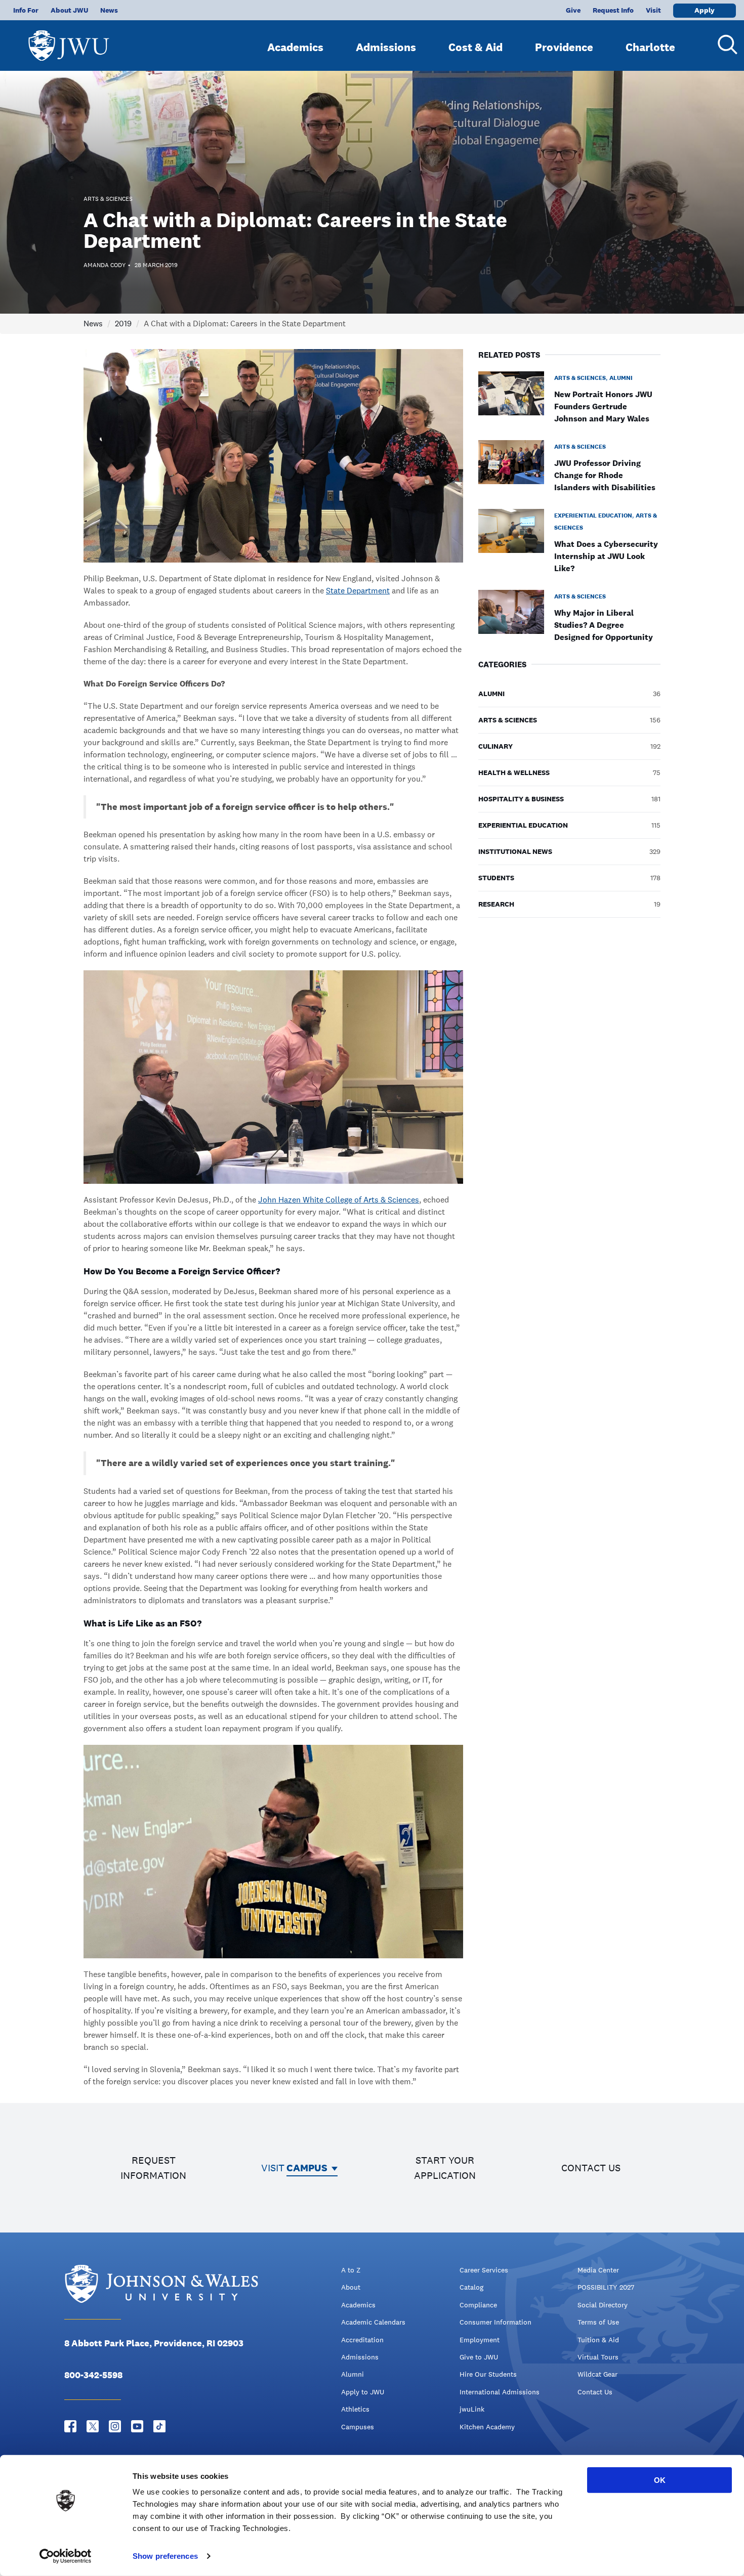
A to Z (351, 2270)
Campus (307, 2168)
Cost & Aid (476, 47)
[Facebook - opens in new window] (70, 2426)
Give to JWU (479, 2357)
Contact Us (595, 2392)
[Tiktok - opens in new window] (159, 2426)
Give (573, 10)
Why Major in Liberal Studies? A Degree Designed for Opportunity (604, 625)
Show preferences (165, 2556)
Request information (153, 2168)
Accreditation (362, 2340)
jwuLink (472, 2409)
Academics (295, 47)
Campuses (358, 2427)
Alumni (353, 2374)
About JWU (69, 10)
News (109, 10)
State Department (358, 591)
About (351, 2287)
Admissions (386, 47)
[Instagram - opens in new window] (115, 2426)
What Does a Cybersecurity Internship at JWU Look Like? (606, 556)
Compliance (478, 2305)
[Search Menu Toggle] (724, 45)
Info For (26, 10)
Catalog (471, 2287)
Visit (653, 10)
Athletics (355, 2409)
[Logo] (69, 41)
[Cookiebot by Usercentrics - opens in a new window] (66, 2556)
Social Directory (603, 2305)
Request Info (613, 10)
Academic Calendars (373, 2322)
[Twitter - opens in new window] (93, 2426)
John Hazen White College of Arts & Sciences (339, 1200)
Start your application (445, 2168)
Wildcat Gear (597, 2374)
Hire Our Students (488, 2374)
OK (660, 2480)
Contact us (591, 2168)
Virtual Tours (598, 2357)
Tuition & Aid (598, 2340)
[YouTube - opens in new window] (137, 2426)
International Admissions (500, 2392)
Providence (564, 47)
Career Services (484, 2270)
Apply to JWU (363, 2392)
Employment (480, 2340)
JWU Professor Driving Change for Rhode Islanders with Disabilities (605, 475)
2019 (123, 324)
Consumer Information (495, 2322)
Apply (705, 10)
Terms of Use (598, 2322)
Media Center (598, 2270)
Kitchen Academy (487, 2427)
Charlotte (650, 47)
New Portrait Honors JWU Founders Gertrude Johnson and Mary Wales (603, 406)
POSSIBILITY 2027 (606, 2287)
